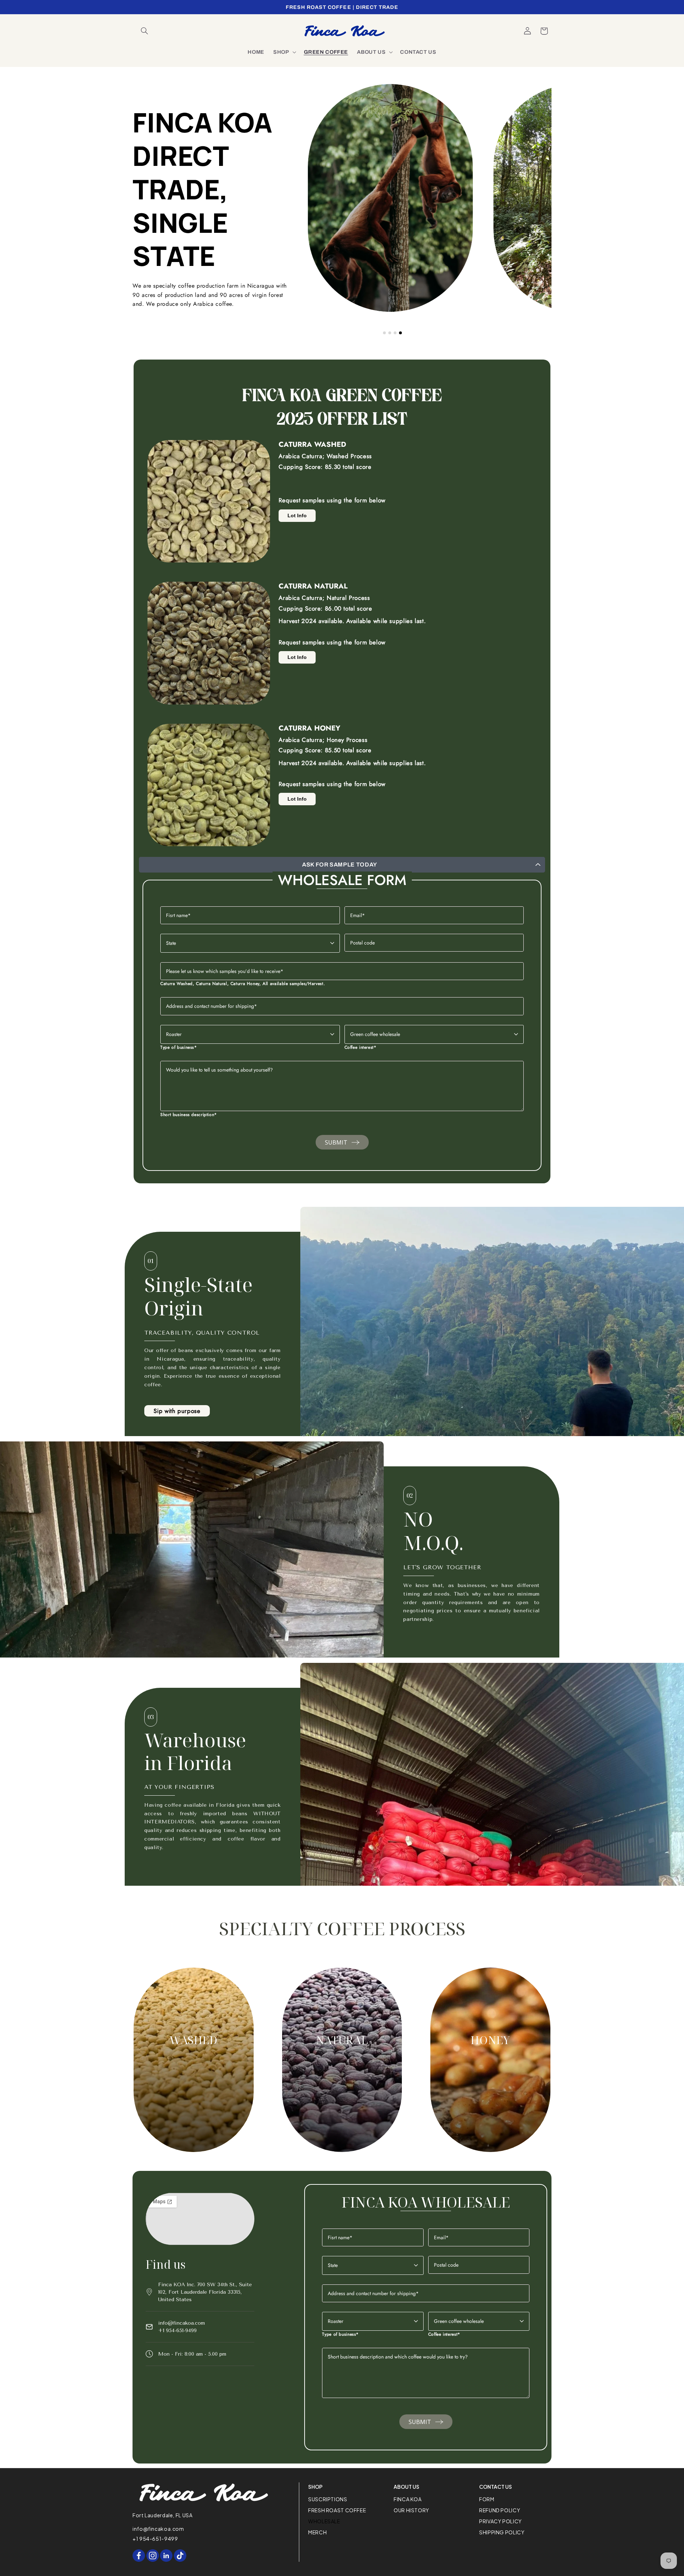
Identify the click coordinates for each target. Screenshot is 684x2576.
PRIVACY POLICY (501, 2521)
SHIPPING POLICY (502, 2532)
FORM (487, 2499)
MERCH (317, 2532)
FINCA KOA (408, 2499)
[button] (145, 31)
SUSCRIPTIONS (328, 2499)
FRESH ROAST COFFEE (337, 2510)
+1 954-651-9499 (177, 2331)
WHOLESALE (324, 2521)
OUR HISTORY (411, 2510)
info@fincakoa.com (182, 2323)
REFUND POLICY (500, 2510)
